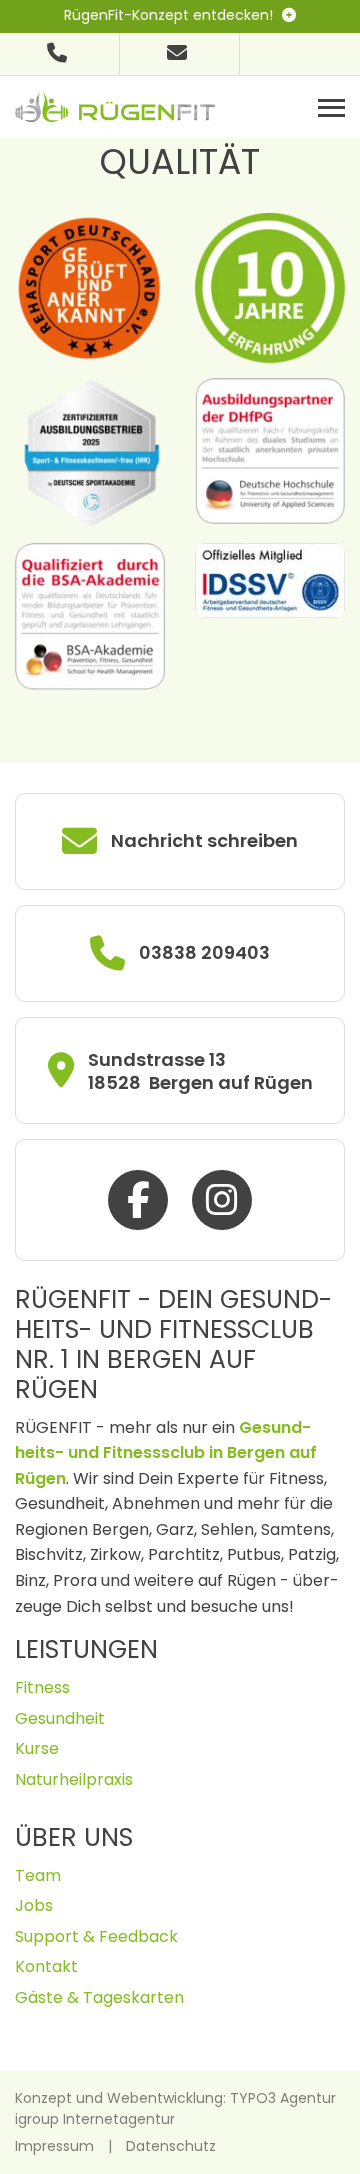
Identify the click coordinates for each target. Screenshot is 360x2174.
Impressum (54, 2146)
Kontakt (46, 1966)
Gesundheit (60, 1718)
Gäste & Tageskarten (99, 1997)
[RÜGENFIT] (115, 105)
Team (38, 1875)
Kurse (37, 1748)
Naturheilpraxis (74, 1779)
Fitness (42, 1687)
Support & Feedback (96, 1936)
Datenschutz (171, 2146)
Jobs (34, 1905)
